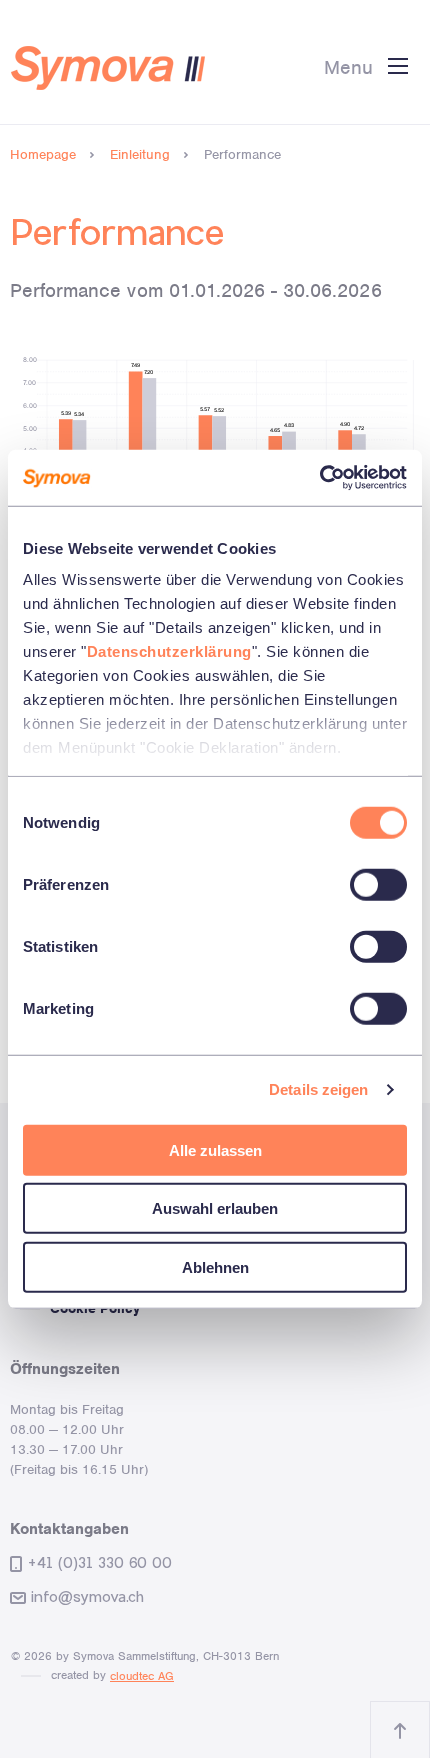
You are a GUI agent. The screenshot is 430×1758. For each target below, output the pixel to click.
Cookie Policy (95, 1308)
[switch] (378, 884)
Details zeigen (318, 1089)
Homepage (43, 154)
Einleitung (140, 154)
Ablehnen (215, 1266)
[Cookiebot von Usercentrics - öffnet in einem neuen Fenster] (319, 478)
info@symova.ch (87, 1596)
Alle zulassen (215, 1149)
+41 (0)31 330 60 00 (99, 1562)
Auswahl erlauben (215, 1208)
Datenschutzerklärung (169, 651)
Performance (242, 154)
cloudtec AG (142, 1676)
